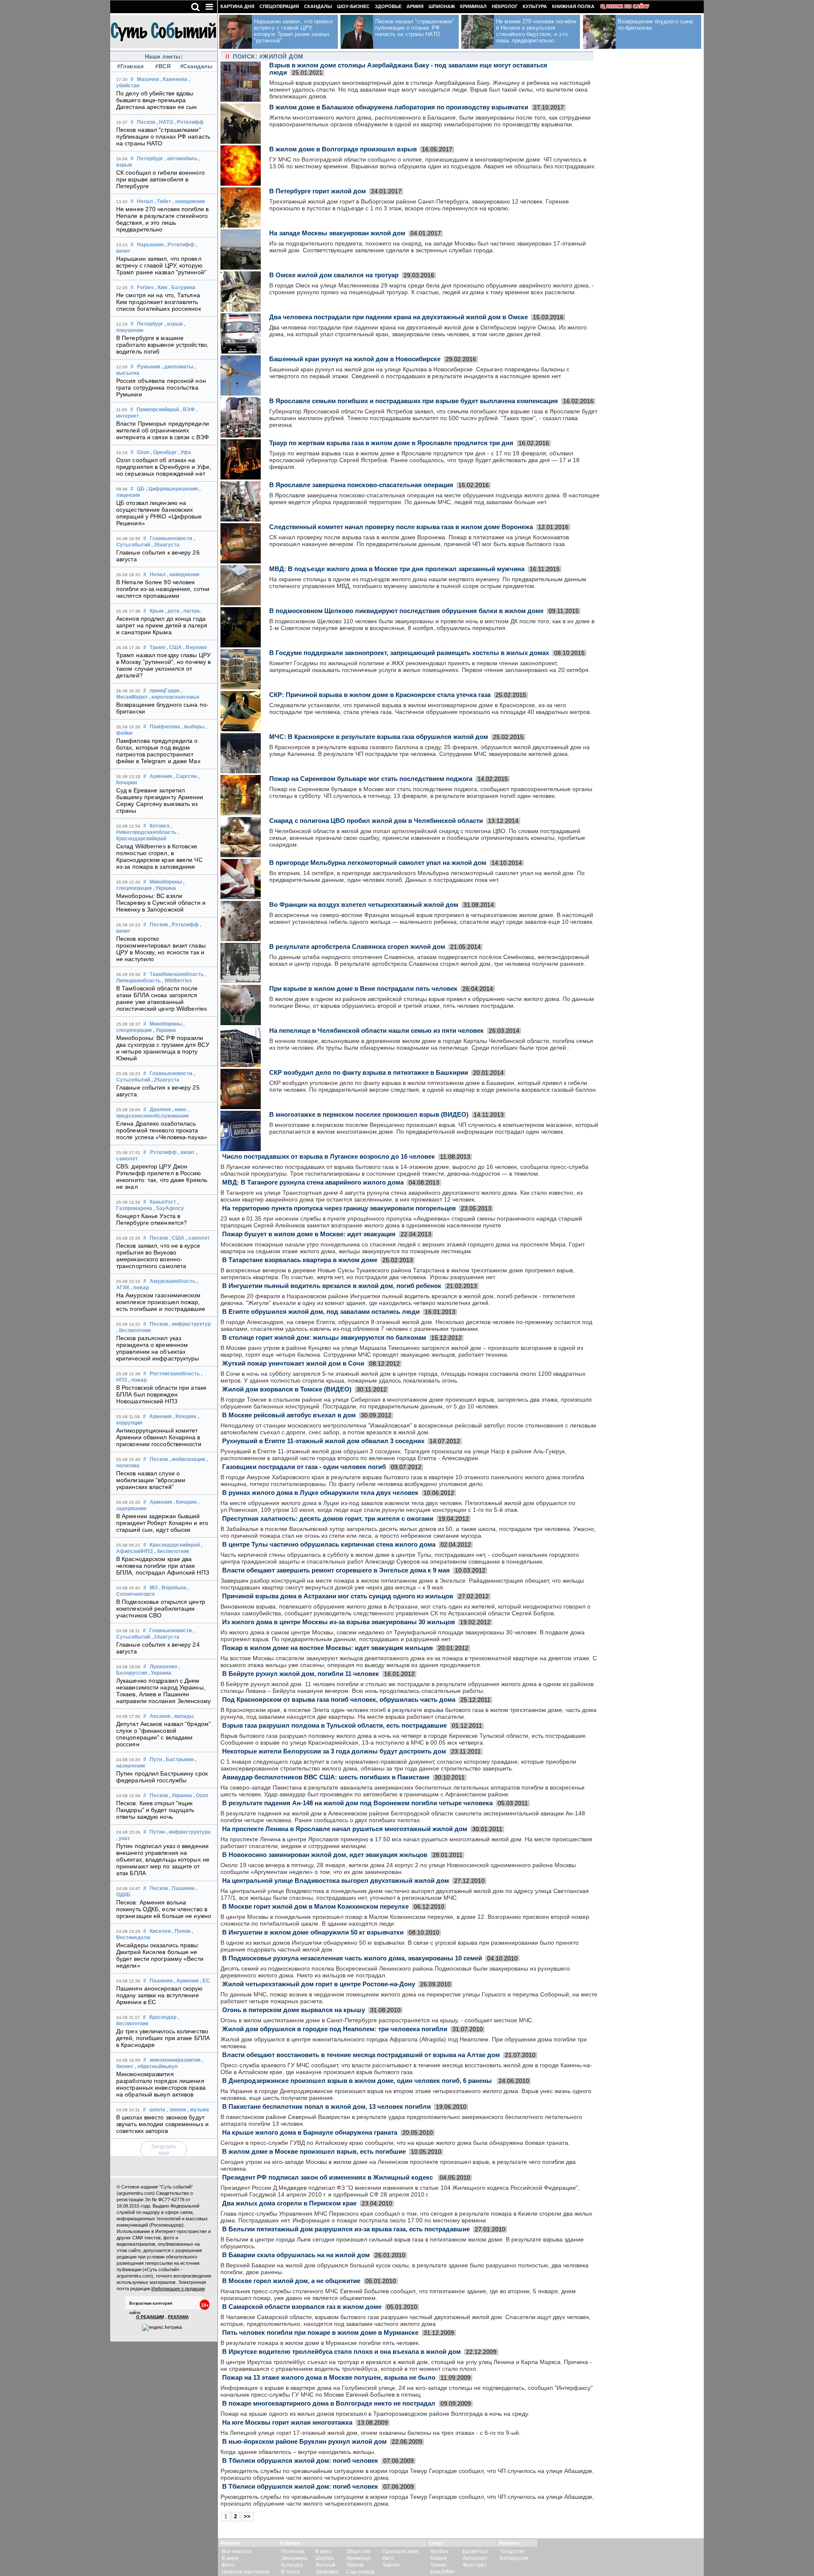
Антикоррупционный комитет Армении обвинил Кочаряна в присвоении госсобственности (159, 1437)
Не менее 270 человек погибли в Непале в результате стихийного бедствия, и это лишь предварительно (162, 219)
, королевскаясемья (174, 697)
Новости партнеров (245, 2572)
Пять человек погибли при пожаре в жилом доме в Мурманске (320, 2332)
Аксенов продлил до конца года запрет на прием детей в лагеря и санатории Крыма (162, 625)
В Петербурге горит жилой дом (318, 191)
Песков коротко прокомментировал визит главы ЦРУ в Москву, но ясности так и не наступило (161, 949)
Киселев (160, 1931)
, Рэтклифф (189, 122)
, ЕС (205, 1981)
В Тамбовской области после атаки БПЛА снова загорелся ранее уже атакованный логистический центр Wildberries (162, 998)
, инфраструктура (188, 1832)
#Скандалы (195, 66)
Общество (359, 2551)
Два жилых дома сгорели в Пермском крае (289, 2203)
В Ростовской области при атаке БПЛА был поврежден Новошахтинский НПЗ (161, 1394)
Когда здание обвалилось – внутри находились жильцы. (298, 2452)
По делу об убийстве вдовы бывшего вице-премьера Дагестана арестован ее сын (157, 100)
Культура (535, 6)
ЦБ (141, 489)
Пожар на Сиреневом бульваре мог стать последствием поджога (371, 779)
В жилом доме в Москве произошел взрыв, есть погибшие (314, 2151)
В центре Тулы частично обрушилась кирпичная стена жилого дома (329, 1544)
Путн (156, 1759)
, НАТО (165, 122)
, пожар (140, 1288)
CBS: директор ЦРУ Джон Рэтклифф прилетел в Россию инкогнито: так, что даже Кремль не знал (162, 1176)
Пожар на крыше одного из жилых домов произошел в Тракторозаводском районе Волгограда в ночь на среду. (375, 2414)
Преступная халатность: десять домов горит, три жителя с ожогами (328, 1518)
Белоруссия (514, 2558)
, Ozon (201, 1795)
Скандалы (318, 6)
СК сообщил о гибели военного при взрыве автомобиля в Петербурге (160, 179)
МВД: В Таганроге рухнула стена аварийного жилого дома (313, 1182)
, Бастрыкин (178, 1759)
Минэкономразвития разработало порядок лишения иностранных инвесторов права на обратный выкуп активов (161, 2084)
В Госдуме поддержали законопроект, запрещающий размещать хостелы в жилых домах (409, 653)
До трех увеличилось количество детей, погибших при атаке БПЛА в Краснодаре (163, 2038)
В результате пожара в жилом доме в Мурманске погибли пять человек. (320, 2343)
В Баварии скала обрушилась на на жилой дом (296, 2255)
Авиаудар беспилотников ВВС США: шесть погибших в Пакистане (326, 1777)
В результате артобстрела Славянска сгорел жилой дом (357, 946)
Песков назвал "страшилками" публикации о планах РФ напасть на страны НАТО (163, 137)
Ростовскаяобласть (175, 1374)
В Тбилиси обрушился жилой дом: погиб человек (300, 2460)
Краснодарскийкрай (175, 1545)
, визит (186, 1152)
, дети (172, 611)
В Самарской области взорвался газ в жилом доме (302, 2307)
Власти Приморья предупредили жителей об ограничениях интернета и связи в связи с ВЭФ (163, 430)
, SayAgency (169, 1208)
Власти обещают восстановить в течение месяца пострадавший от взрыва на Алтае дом (361, 2055)
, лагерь (191, 611)
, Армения (186, 1981)
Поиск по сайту (628, 6)
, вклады (183, 1716)
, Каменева (174, 79)
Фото (228, 2565)
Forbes (145, 287)
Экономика (294, 2558)
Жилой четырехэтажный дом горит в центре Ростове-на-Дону (319, 1984)
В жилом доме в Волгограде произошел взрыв (343, 149)
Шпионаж (442, 6)
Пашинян (161, 1981)
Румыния (149, 367)
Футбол (439, 2551)
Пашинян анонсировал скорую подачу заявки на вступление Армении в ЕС (160, 1995)
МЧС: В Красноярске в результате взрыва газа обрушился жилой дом (379, 737)
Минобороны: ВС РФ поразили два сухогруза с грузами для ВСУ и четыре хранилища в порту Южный (163, 1048)
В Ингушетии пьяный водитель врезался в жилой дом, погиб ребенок (332, 1286)
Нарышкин (150, 245)
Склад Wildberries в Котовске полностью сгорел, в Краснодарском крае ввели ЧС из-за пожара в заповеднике (159, 856)
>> (247, 2516)
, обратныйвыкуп (156, 2066)
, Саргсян (185, 776)
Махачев (148, 79)
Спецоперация (279, 6)
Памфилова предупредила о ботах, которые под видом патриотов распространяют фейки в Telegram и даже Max (158, 751)
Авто (388, 2558)
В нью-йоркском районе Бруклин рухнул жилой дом (304, 2441)
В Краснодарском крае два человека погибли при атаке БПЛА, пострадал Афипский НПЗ (163, 1566)
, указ (123, 1838)
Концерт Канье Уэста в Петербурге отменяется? (152, 1219)
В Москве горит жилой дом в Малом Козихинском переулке (315, 1906)
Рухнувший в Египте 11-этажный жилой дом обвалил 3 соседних (323, 1441)
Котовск (160, 826)
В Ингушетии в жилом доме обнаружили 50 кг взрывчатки (313, 1932)
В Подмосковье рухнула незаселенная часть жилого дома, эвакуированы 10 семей (352, 1958)
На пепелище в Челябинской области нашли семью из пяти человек (376, 1030)
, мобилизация (187, 1459)
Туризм (355, 2565)
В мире (230, 2558)
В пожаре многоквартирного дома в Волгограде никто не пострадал (329, 2403)
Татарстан (512, 2551)
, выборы (193, 727)
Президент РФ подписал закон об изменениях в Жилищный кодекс (328, 2177)
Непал (145, 201)
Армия (415, 6)
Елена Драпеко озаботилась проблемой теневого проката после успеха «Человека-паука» (162, 1130)
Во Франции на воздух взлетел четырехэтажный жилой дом (364, 905)
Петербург (150, 159)
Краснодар (163, 2017)
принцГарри (164, 691)
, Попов (181, 1931)
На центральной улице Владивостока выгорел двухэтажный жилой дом (336, 1880)
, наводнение (189, 201)
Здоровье (388, 6)
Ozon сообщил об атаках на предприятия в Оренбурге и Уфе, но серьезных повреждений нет (164, 467)
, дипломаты (177, 367)
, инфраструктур (190, 1324)
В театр (290, 2572)
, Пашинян (182, 1888)
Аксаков (160, 1716)
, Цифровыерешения (172, 489)
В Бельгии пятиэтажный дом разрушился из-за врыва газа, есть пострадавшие (346, 2229)
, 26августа (165, 545)
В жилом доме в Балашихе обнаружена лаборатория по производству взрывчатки (399, 107)
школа (157, 2110)
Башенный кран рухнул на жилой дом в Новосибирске (355, 359)
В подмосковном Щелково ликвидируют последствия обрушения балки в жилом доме (406, 611)
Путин (157, 1832)
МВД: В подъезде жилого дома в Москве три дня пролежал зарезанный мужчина (397, 569)
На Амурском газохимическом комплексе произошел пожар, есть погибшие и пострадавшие (161, 1302)
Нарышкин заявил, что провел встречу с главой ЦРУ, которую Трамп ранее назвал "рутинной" (161, 265)
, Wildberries (177, 981)
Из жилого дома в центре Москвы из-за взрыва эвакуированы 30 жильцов (339, 1622)
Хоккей (439, 2558)
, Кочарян (185, 1416)
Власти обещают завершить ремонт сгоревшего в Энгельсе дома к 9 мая (336, 1570)
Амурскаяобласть (173, 1281)
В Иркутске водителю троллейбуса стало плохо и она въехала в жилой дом (341, 2352)
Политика (293, 2551)
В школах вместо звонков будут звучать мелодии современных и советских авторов (162, 2124)
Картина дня (237, 6)
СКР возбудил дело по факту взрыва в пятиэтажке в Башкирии (369, 1072)
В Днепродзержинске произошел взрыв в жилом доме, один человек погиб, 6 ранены (358, 2081)
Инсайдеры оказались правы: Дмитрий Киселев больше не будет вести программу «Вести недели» (160, 1955)
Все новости (237, 2551)
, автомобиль (181, 159)
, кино (179, 1110)
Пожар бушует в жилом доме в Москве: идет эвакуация (309, 1234)
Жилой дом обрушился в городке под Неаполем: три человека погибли (335, 2029)
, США (174, 647)
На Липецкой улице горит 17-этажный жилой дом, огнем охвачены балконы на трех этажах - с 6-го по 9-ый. (371, 2433)
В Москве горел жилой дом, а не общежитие (291, 2281)
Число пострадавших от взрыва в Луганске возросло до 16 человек (329, 1156)
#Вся (163, 66)
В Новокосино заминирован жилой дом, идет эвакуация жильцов (325, 1855)
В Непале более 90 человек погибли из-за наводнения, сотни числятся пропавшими (163, 589)
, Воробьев (173, 1588)
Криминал (473, 6)
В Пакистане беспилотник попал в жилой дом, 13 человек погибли (326, 2106)
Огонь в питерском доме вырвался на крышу (294, 2010)
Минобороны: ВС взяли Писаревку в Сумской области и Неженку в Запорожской (161, 903)
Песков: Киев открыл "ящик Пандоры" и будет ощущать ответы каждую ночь (155, 1810)
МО (154, 1588)
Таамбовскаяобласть (177, 974)
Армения (161, 776)
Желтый (325, 2565)
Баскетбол (475, 2551)
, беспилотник (134, 1330)
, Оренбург (164, 452)
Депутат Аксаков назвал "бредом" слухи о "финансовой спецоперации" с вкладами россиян (163, 1734)
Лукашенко (163, 1667)
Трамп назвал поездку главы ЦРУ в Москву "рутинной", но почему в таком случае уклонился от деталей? (163, 665)
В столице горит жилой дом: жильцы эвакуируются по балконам (324, 1337)
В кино (323, 2551)
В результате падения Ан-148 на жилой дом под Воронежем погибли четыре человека (357, 1803)
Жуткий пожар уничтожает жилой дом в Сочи (293, 1363)
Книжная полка (573, 6)
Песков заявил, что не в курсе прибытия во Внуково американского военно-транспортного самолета (158, 1256)
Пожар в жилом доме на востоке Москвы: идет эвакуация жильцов (328, 1648)
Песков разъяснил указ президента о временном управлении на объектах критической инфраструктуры (158, 1348)
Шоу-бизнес (353, 6)
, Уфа (185, 452)
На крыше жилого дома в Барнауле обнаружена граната (310, 2132)
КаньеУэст (163, 1202)
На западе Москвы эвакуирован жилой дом (337, 233)
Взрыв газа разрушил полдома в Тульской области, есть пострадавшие (335, 1725)
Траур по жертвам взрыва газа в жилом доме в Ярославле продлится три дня (391, 443)
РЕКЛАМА (178, 2317)
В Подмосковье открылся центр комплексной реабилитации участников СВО (161, 1609)
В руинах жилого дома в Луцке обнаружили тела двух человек (320, 1493)
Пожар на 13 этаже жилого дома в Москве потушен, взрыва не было (329, 2377)
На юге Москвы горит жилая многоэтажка (287, 2422)
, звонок (176, 2110)
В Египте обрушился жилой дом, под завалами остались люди (321, 1312)
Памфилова (165, 727)
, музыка (198, 2110)
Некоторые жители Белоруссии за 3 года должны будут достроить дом (334, 1751)
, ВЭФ (187, 410)
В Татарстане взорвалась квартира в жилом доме (300, 1260)
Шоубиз (325, 2558)
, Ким (161, 287)
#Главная (130, 66)
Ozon (143, 452)
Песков (146, 122)
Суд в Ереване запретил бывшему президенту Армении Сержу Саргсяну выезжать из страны (160, 800)
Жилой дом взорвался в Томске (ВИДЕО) (287, 1389)
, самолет (198, 1238)
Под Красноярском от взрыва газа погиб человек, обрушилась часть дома (339, 1699)
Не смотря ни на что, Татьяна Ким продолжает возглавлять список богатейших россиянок (159, 302)
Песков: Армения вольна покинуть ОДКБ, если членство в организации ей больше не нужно (164, 1909)
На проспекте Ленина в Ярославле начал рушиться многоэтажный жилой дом (345, 1829)
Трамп (158, 647)
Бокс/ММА (442, 2572)
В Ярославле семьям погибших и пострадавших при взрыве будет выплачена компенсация (414, 401)
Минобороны (166, 882)
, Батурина (182, 287)
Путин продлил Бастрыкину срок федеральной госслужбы (162, 1777)
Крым (157, 611)
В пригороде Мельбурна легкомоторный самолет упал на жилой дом (378, 863)
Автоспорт (475, 2558)
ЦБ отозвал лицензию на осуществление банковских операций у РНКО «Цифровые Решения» (159, 513)
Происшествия (400, 2551)
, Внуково (195, 647)
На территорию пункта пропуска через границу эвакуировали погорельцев (339, 1208)
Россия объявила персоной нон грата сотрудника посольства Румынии (161, 388)
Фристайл (474, 2565)
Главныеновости (171, 538)
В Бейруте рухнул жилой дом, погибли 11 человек (301, 1674)
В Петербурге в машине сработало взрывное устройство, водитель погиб (162, 345)
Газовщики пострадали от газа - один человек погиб (304, 1467)
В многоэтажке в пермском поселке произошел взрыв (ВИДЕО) (369, 1114)
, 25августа (165, 1080)
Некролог (505, 6)
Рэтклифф (163, 1152)
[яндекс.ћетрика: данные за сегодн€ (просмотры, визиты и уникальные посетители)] (162, 2328)
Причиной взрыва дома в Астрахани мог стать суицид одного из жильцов (338, 1596)
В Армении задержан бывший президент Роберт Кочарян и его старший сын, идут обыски (162, 1523)
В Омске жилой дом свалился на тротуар (334, 275)
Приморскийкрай (158, 410)
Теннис (439, 2565)
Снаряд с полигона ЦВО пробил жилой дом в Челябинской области (376, 821)
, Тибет (163, 201)
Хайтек (391, 2565)
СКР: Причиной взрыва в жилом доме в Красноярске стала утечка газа (380, 695)
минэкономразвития (175, 2060)
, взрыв (174, 324)
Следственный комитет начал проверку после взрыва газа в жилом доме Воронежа (401, 527)
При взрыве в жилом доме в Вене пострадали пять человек (363, 988)
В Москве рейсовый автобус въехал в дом (289, 1415)
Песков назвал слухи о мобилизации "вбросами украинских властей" (151, 1480)
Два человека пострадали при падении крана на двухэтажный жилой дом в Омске (399, 317)
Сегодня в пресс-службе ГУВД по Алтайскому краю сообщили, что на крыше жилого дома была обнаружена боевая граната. (395, 2143)
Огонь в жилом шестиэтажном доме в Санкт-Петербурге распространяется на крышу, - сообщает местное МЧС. (377, 2020)
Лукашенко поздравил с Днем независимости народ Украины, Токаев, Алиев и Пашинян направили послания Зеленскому (163, 1691)
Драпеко (160, 1110)
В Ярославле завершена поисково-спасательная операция (361, 485)
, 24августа (165, 1637)
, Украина (164, 888)
